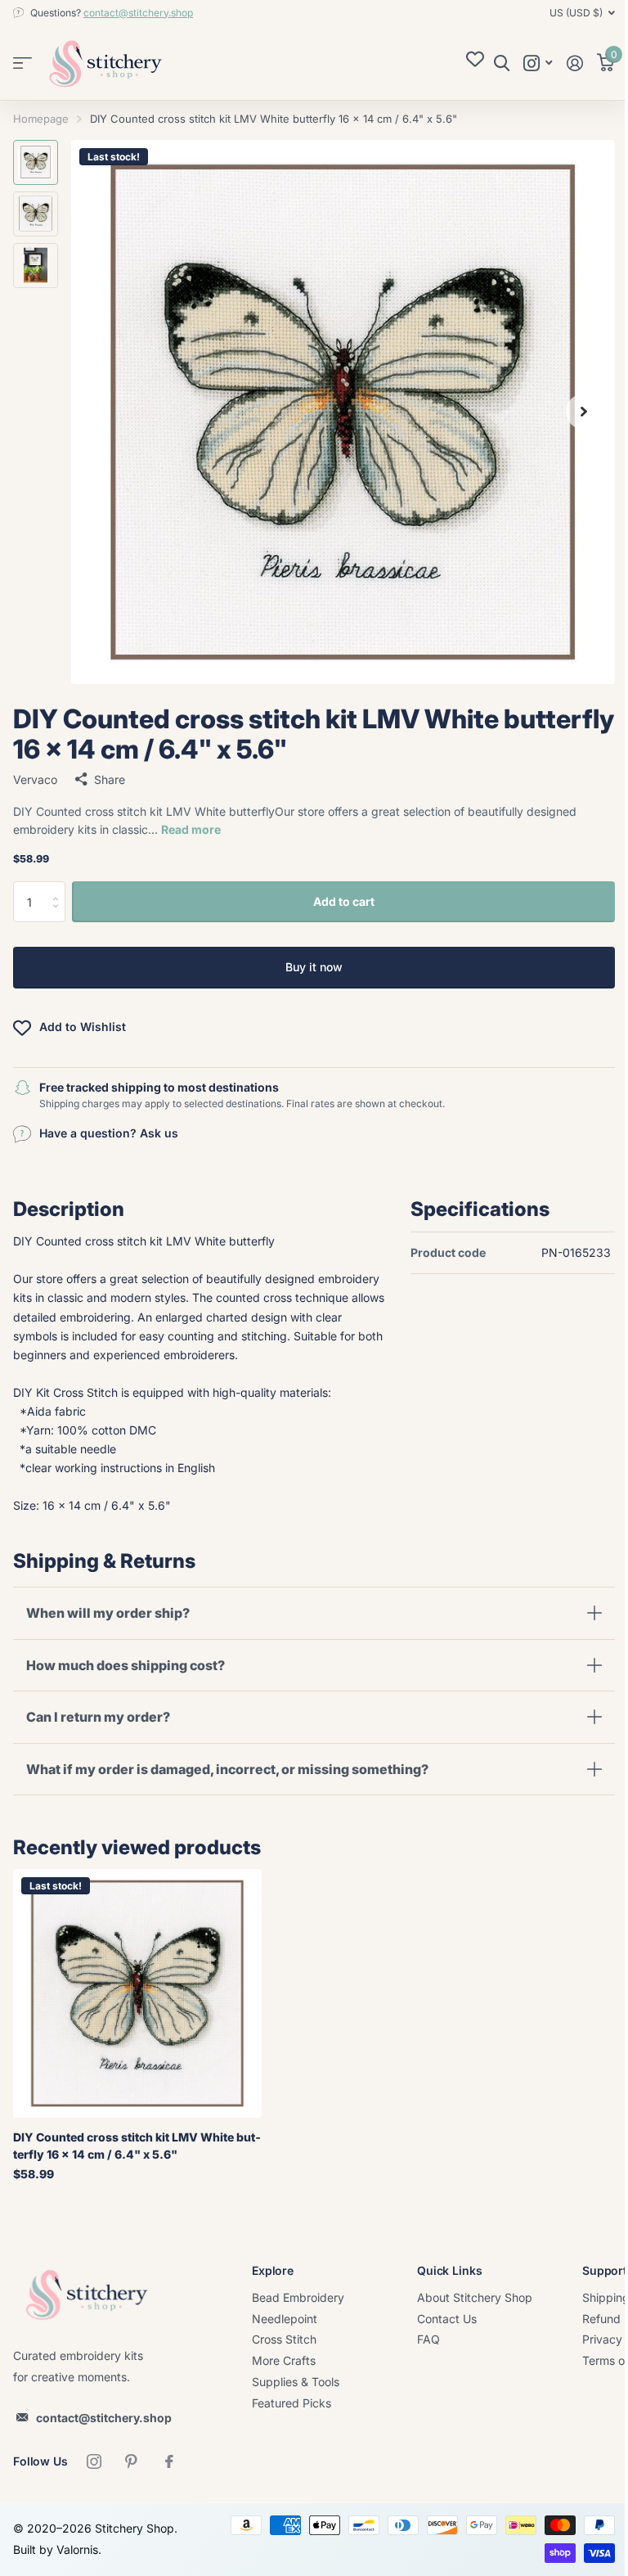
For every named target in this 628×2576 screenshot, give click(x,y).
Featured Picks (292, 2422)
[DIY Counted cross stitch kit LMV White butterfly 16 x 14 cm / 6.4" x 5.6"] (137, 2012)
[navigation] (36, 162)
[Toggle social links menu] (538, 63)
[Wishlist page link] (475, 63)
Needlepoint (285, 2337)
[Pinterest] (132, 2480)
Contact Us (447, 2337)
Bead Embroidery (298, 2316)
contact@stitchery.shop (138, 13)
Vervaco (35, 779)
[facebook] (169, 2480)
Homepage (41, 119)
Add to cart (344, 901)
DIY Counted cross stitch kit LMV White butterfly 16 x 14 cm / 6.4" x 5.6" (137, 2164)
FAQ (428, 2359)
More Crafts (284, 2379)
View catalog (22, 63)
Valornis (77, 2568)
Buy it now (314, 967)
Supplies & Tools (296, 2400)
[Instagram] (94, 2480)
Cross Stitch (284, 2359)
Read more (191, 829)
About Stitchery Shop (475, 2316)
